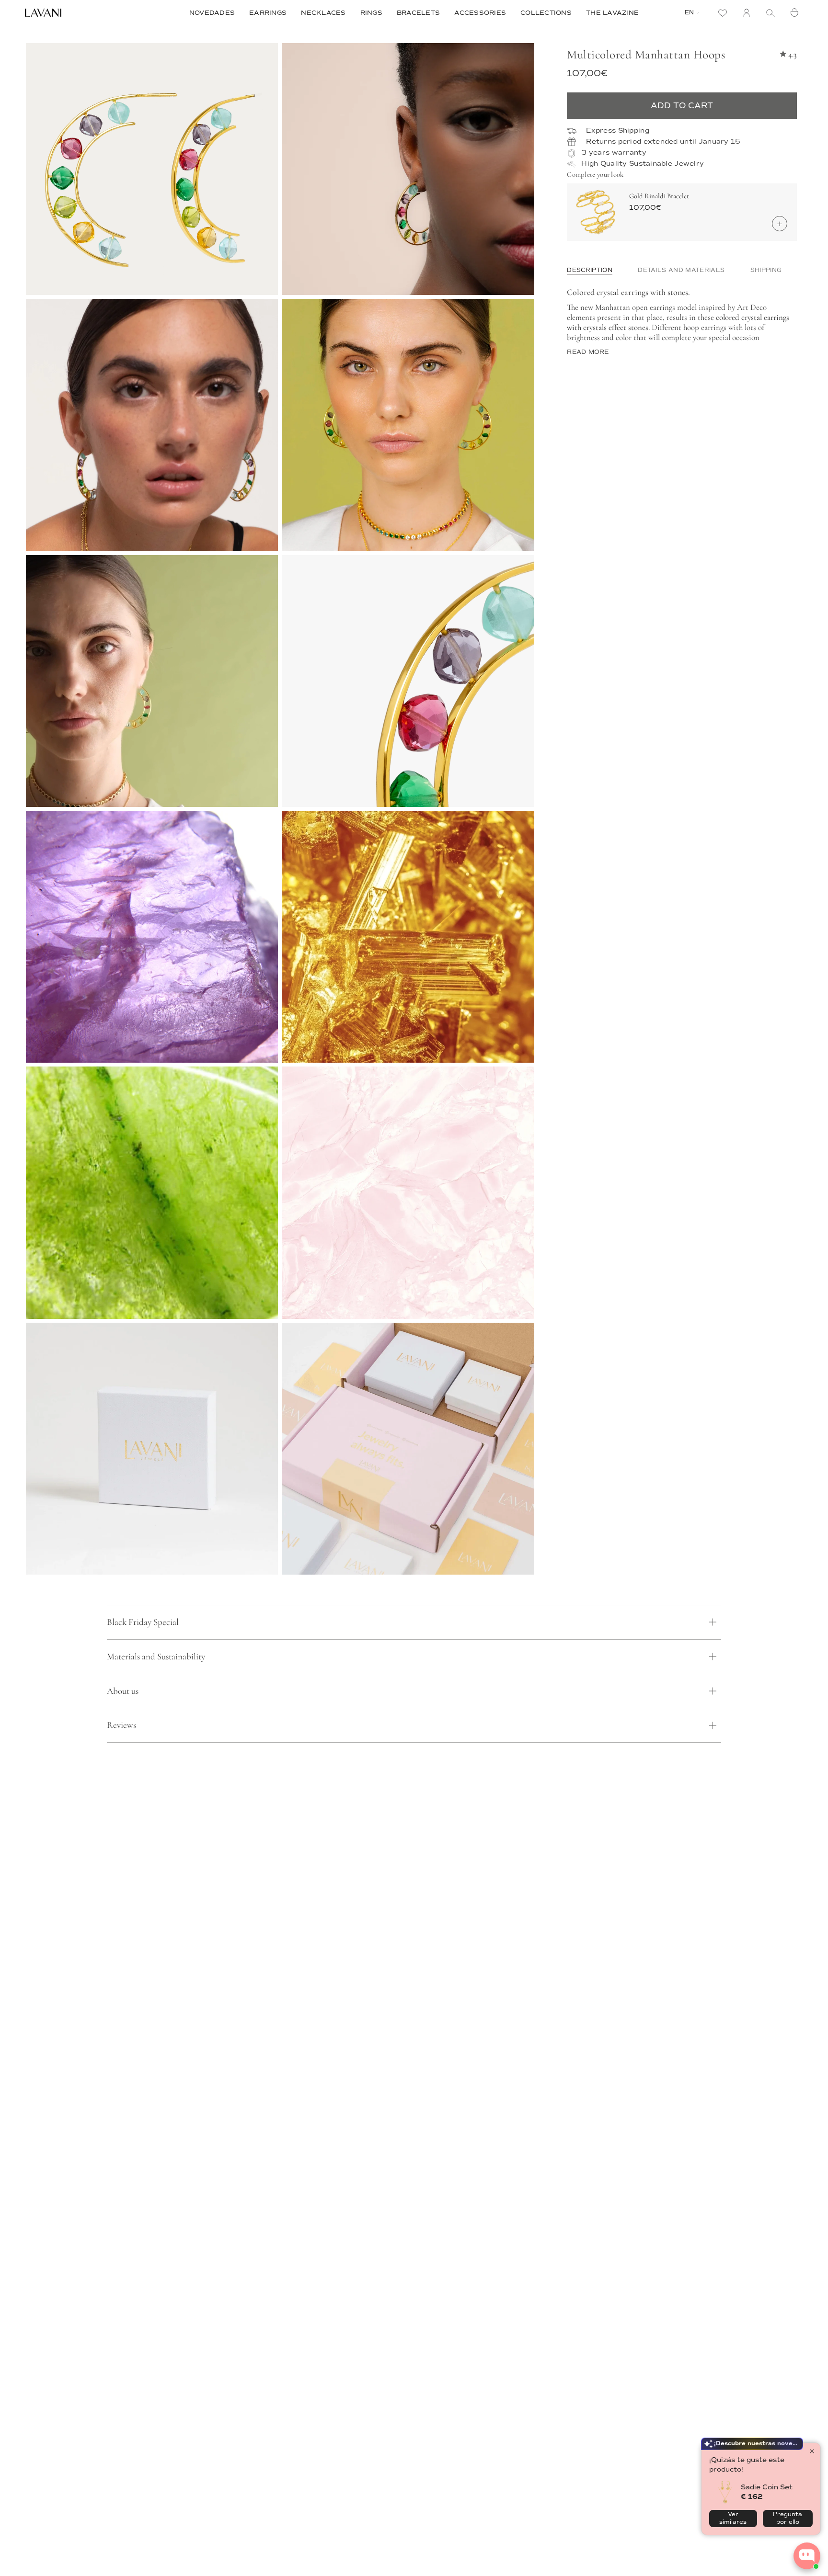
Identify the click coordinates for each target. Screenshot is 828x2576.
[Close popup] (812, 2451)
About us (123, 1691)
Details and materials (681, 270)
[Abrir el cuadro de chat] (807, 2556)
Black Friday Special (143, 1622)
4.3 (793, 54)
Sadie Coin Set (767, 2487)
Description (590, 270)
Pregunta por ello (788, 2518)
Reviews (121, 1725)
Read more (588, 352)
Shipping (766, 270)
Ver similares (733, 2518)
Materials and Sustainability (156, 1656)
